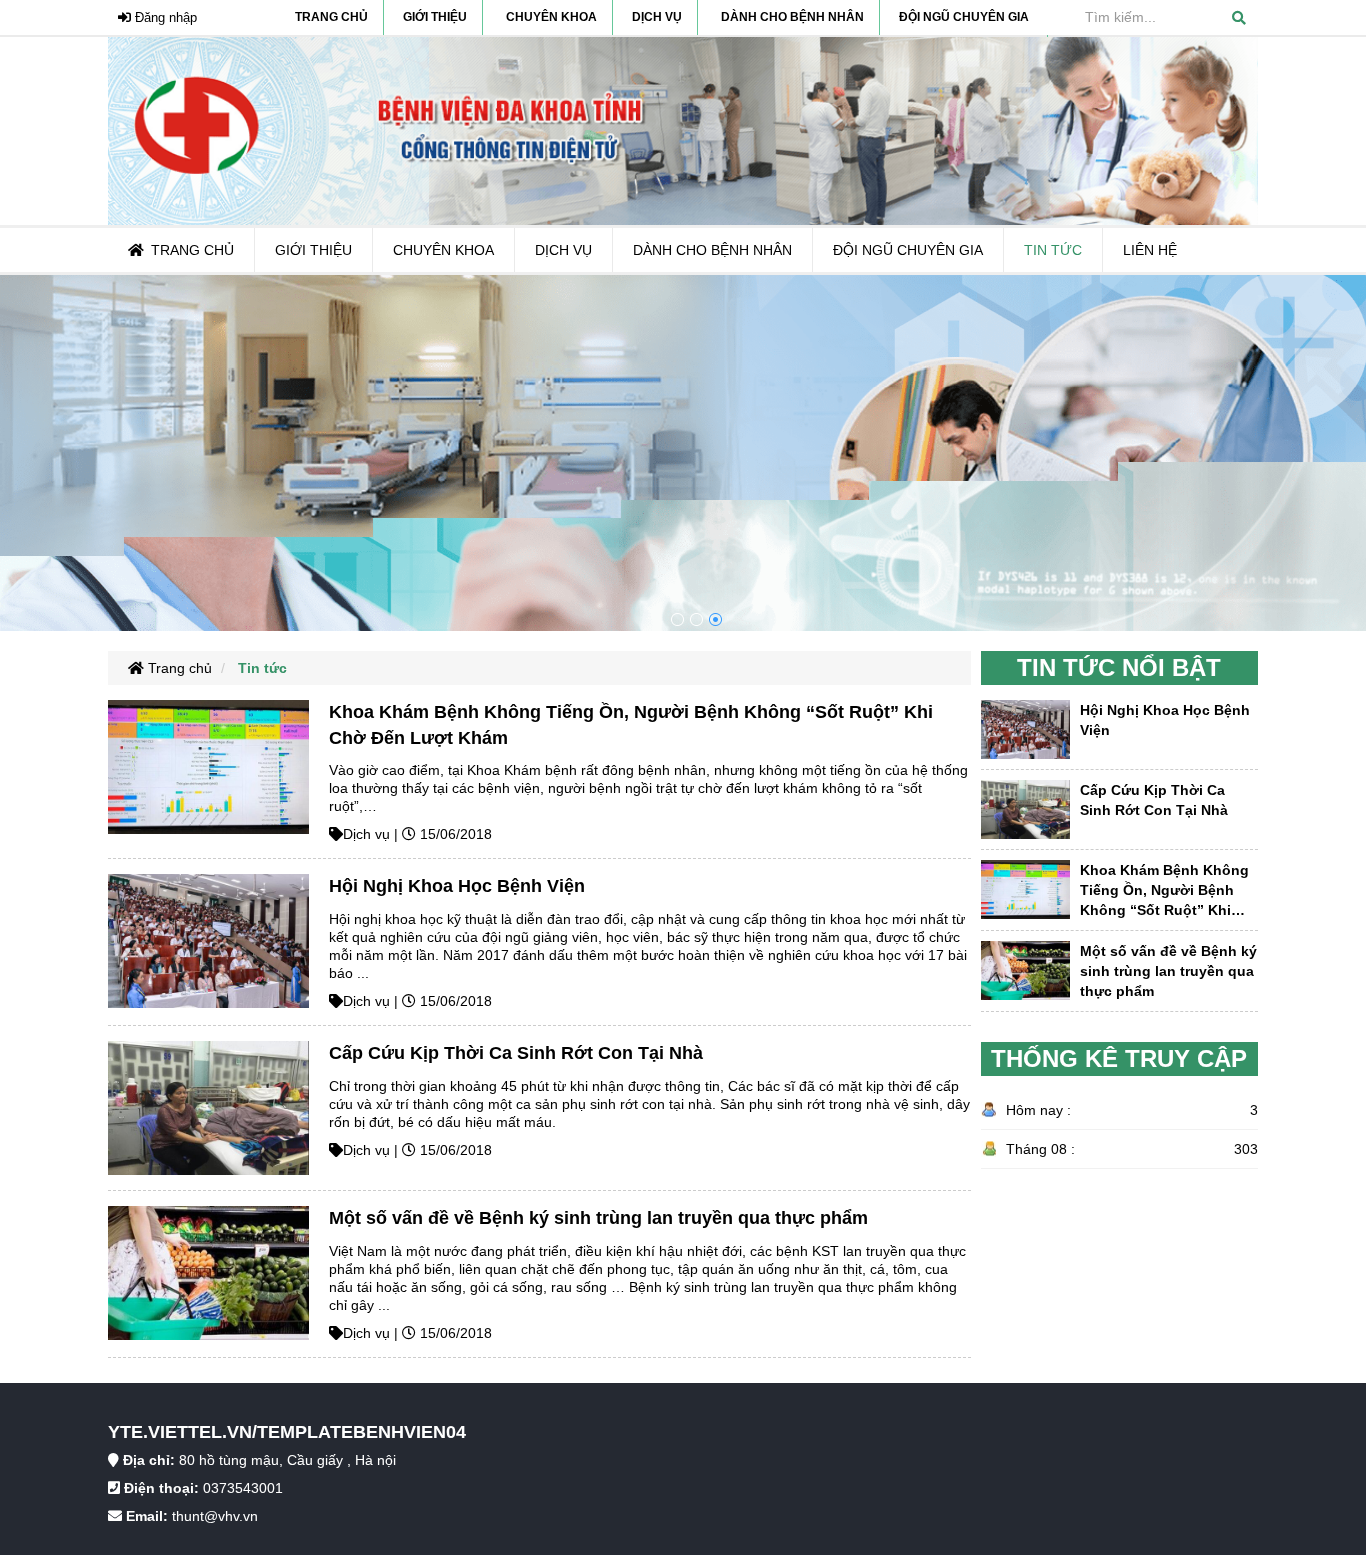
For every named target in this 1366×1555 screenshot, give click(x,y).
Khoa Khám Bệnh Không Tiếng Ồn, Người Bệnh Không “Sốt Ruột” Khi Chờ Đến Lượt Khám (1164, 891)
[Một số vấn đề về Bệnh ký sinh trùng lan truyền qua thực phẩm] (208, 1272)
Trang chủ (178, 668)
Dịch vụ (366, 834)
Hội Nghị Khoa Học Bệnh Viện (457, 886)
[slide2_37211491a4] (696, 619)
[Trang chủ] (683, 130)
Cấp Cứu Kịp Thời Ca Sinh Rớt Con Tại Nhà (516, 1053)
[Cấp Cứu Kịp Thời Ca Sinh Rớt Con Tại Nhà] (208, 1107)
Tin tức (262, 668)
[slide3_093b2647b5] (677, 619)
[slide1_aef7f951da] (715, 619)
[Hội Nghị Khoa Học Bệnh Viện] (208, 940)
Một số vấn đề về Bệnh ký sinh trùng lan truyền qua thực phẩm (598, 1218)
